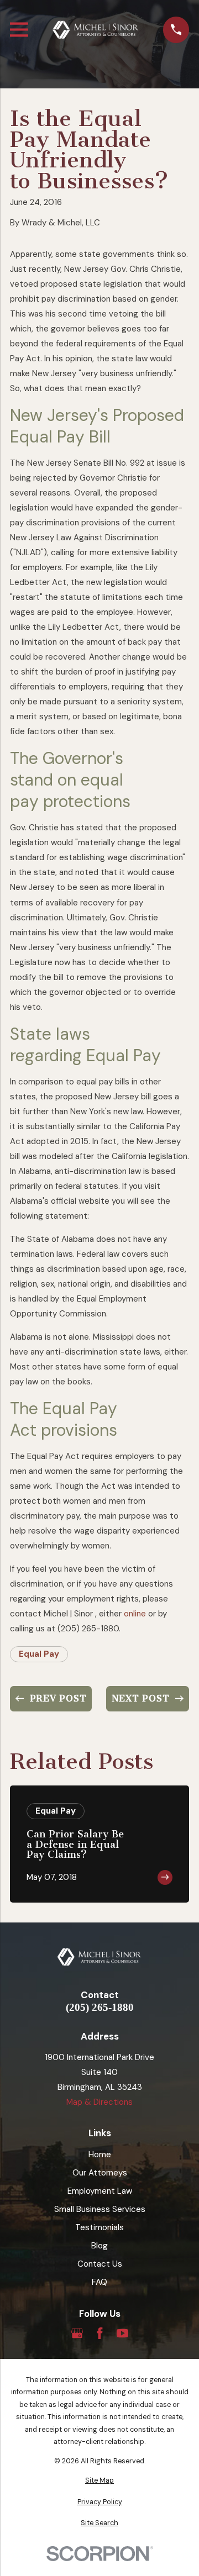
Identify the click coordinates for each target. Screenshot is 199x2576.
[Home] (96, 30)
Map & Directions (99, 2102)
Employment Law (100, 2191)
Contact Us (100, 2264)
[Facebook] (100, 2333)
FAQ (99, 2282)
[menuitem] (99, 2481)
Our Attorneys (100, 2173)
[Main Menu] (19, 30)
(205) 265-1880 (100, 2008)
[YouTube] (122, 2333)
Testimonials (99, 2227)
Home (100, 2154)
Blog (99, 2246)
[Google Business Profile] (77, 2333)
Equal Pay (39, 1654)
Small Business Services (100, 2209)
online (135, 1614)
